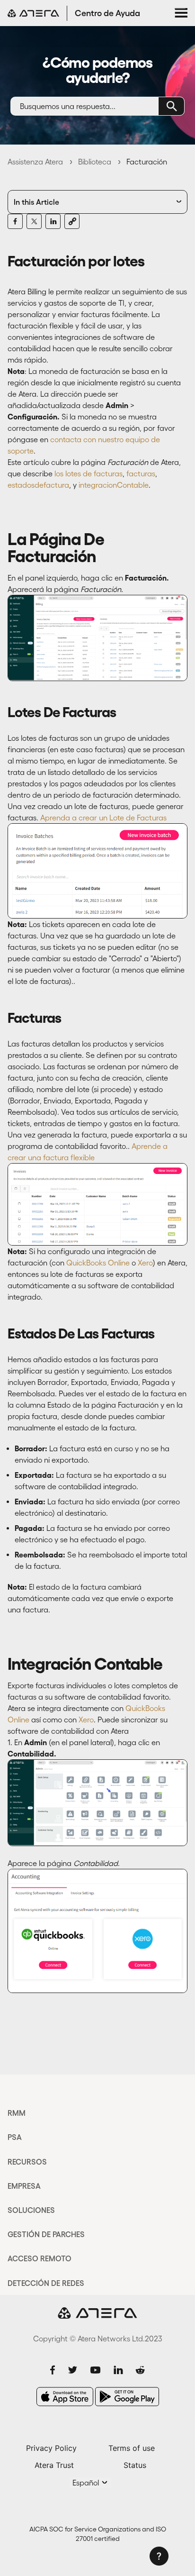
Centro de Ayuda (107, 13)
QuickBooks (86, 1263)
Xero (145, 1263)
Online (119, 1263)
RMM (17, 2113)
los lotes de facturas (89, 473)
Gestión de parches (46, 2234)
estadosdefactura (38, 485)
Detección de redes (46, 2283)
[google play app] (127, 2397)
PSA (15, 2137)
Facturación (147, 162)
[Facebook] (15, 221)
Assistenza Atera (35, 162)
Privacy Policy (51, 2448)
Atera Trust (54, 2465)
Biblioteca (95, 162)
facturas (141, 473)
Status (135, 2465)
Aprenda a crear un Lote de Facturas (103, 818)
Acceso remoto (40, 2258)
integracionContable (114, 485)
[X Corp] (34, 221)
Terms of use (132, 2448)
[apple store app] (65, 2397)
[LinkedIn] (53, 221)
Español (87, 2483)
